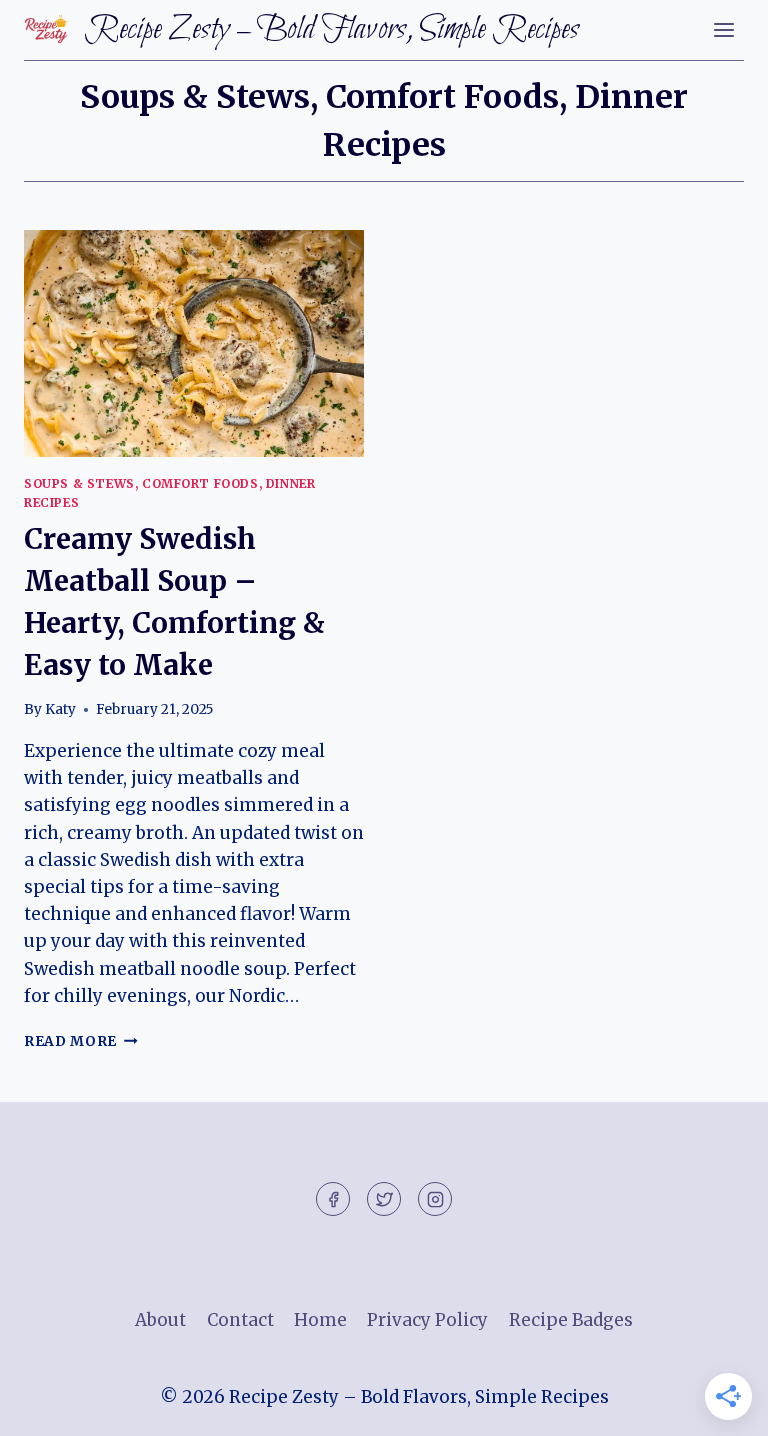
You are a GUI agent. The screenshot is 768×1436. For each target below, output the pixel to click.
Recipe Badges (571, 1320)
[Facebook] (333, 1199)
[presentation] (194, 343)
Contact (240, 1320)
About (160, 1320)
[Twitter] (384, 1199)
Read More (81, 1041)
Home (320, 1320)
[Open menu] (723, 29)
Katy (60, 709)
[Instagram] (435, 1199)
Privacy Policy (427, 1320)
